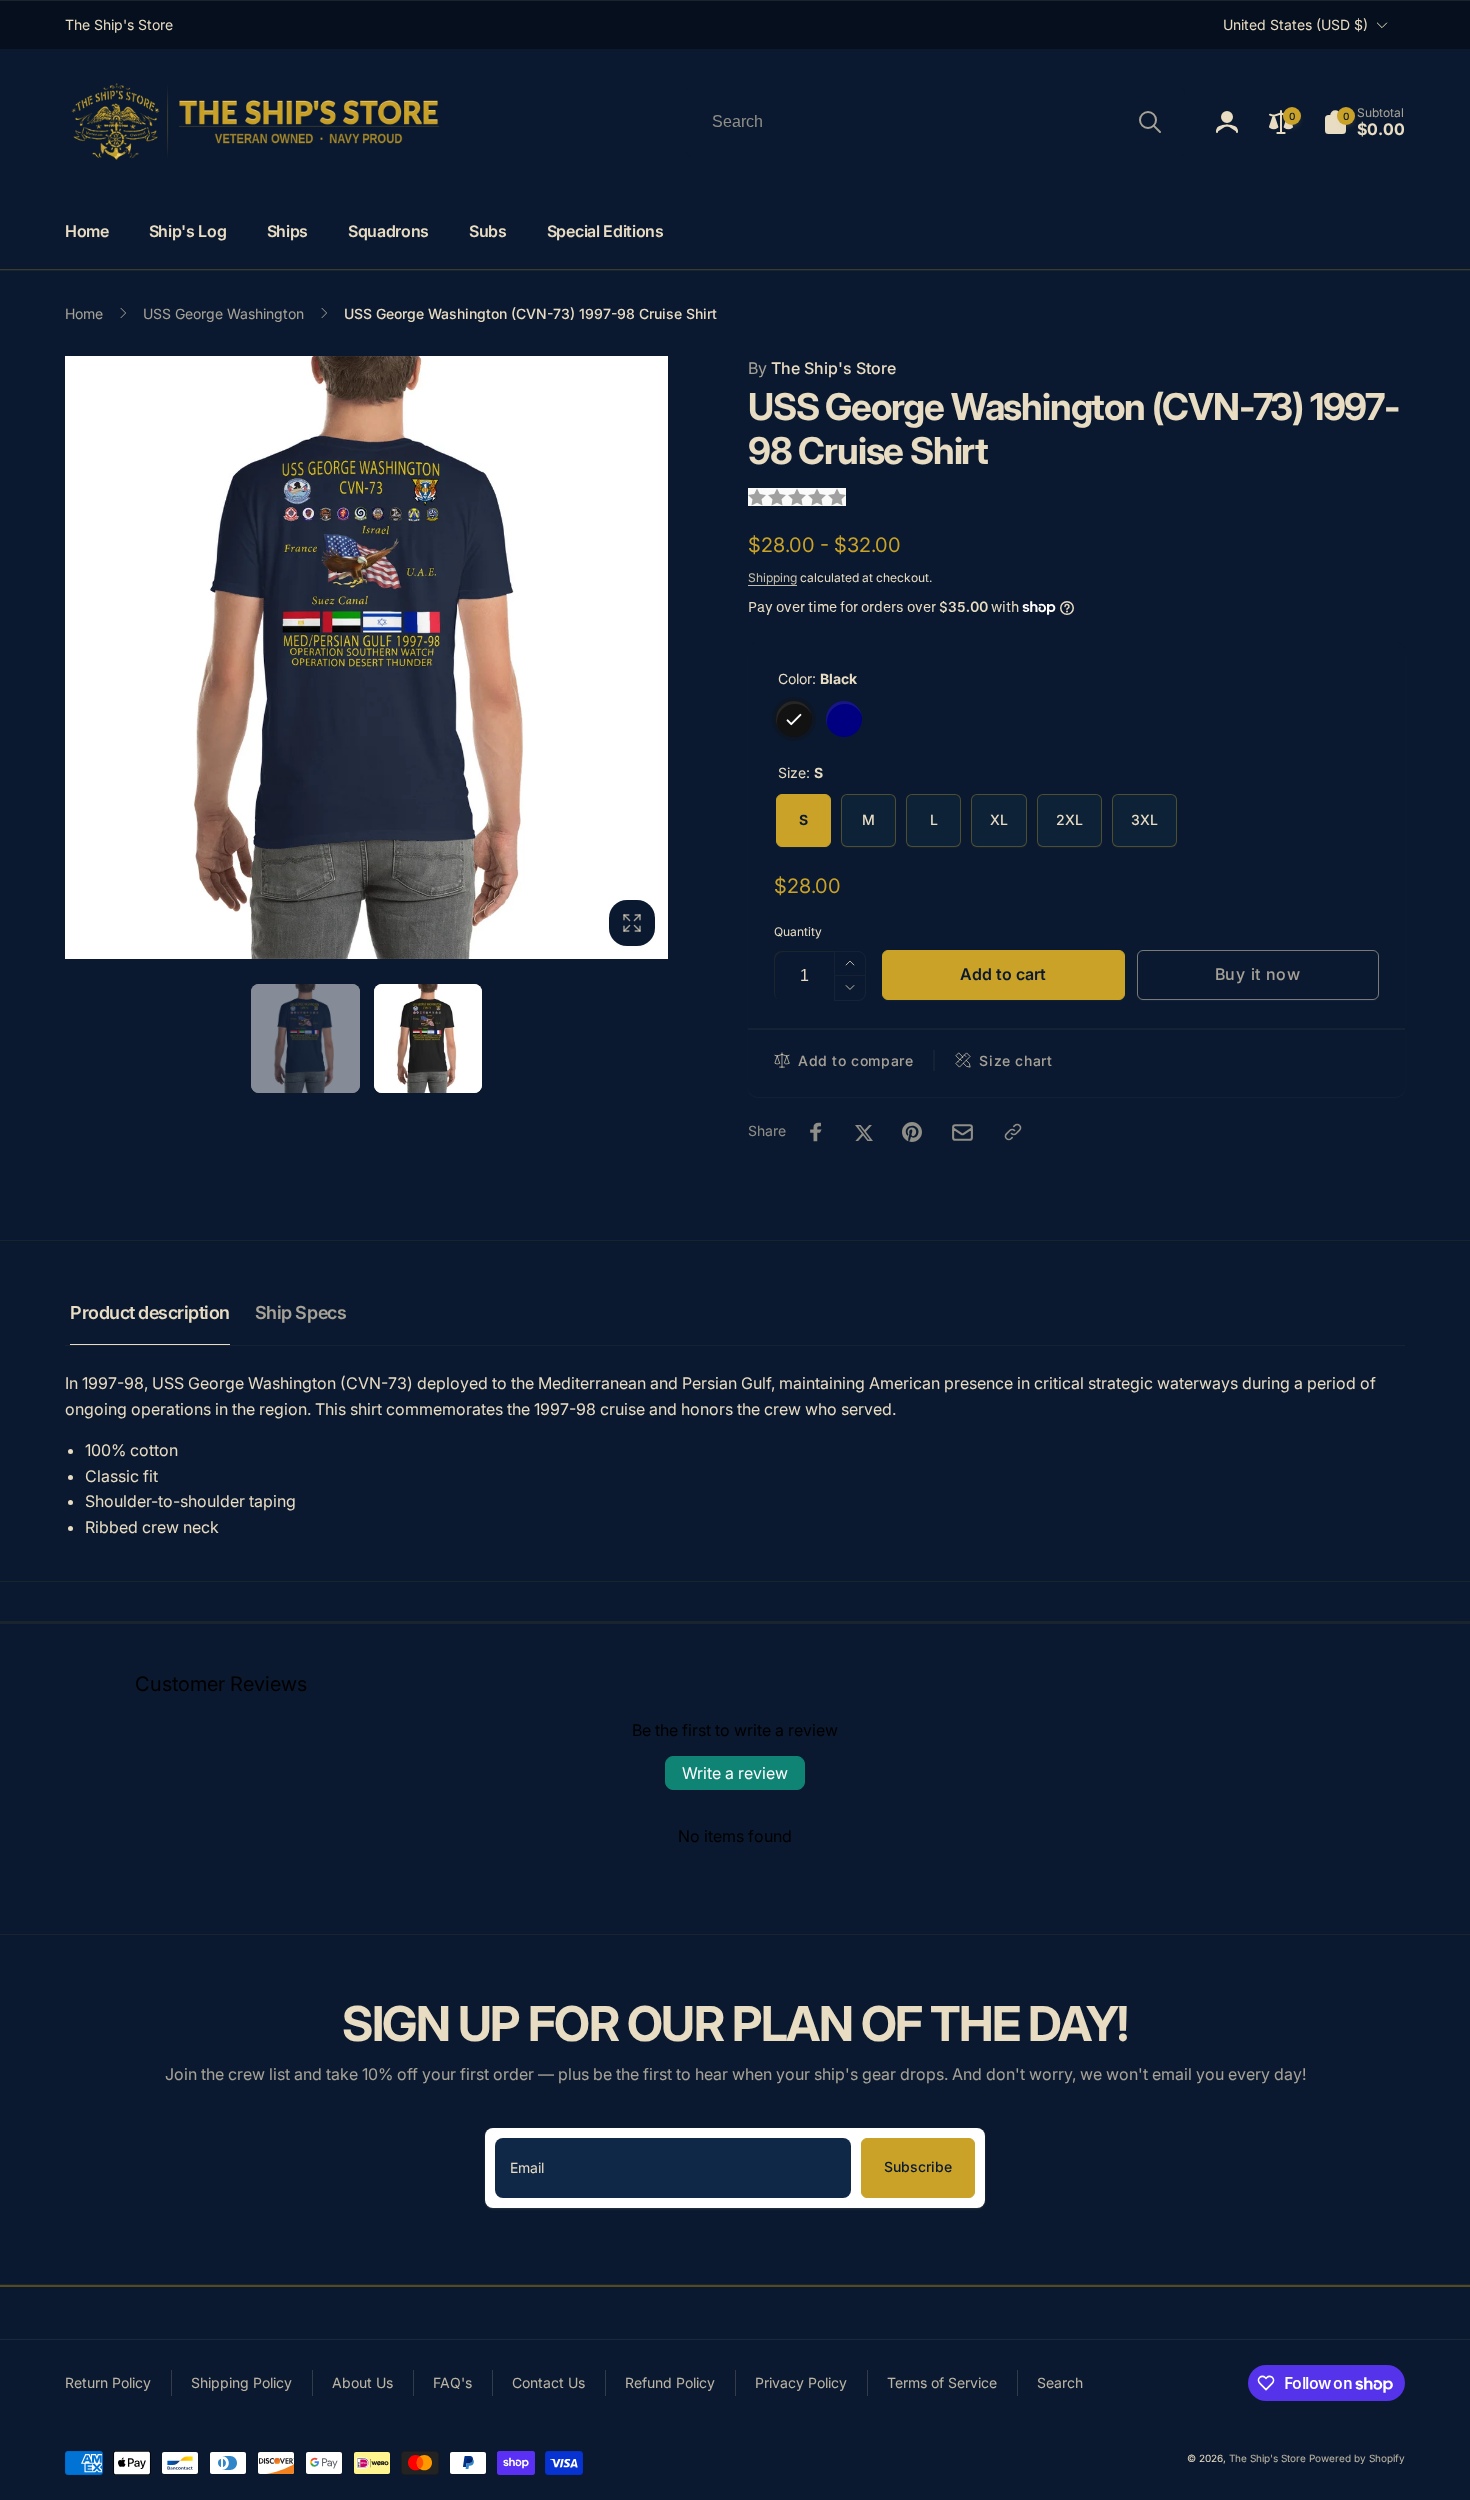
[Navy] (844, 719)
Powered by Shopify (1357, 2458)
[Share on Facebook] (816, 1132)
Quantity (798, 931)
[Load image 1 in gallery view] (305, 1038)
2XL (1069, 819)
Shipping (772, 577)
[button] (1364, 122)
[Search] (1150, 122)
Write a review (735, 1773)
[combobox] (935, 122)
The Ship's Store (822, 368)
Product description (150, 1312)
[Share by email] (962, 1132)
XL (999, 819)
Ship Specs (300, 1312)
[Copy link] (1013, 1132)
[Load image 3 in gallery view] (428, 1038)
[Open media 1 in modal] (366, 657)
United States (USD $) (1295, 24)
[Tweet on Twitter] (864, 1132)
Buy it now (1258, 974)
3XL (1144, 819)
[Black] (794, 719)
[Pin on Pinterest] (912, 1132)
